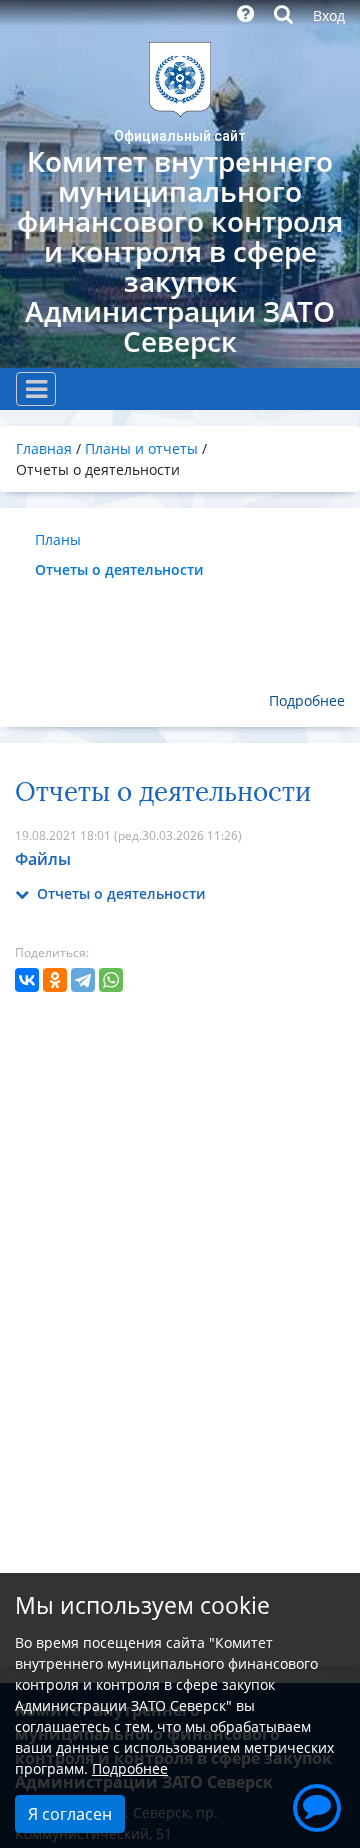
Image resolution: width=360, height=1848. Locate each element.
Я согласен (70, 1814)
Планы (58, 539)
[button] (317, 1805)
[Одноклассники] (55, 980)
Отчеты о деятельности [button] (119, 893)
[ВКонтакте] (27, 980)
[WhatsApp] (111, 980)
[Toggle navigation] (36, 389)
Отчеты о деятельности (119, 569)
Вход (329, 15)
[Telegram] (83, 980)
